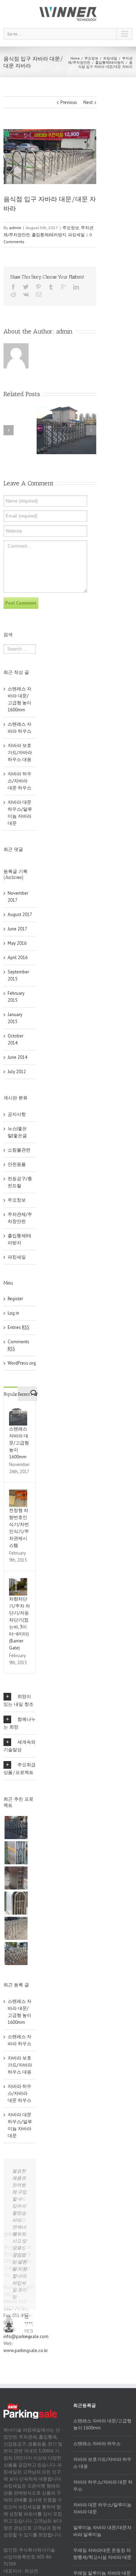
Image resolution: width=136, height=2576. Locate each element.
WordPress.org (22, 1363)
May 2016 (17, 943)
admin (15, 228)
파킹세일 (110, 58)
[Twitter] (26, 287)
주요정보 (91, 58)
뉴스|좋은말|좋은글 (17, 1132)
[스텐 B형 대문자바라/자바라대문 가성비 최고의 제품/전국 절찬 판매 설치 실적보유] (16, 1928)
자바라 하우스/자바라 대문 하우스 (20, 781)
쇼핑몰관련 (19, 1150)
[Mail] (39, 294)
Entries (18, 1327)
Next (88, 102)
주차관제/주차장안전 (20, 1218)
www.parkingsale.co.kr (26, 2476)
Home (75, 58)
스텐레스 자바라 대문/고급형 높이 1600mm (19, 1443)
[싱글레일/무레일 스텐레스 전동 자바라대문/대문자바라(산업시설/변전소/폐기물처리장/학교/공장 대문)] (16, 1954)
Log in (13, 1313)
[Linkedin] (76, 287)
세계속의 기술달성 (20, 1746)
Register (15, 1299)
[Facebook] (13, 287)
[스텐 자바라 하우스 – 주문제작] (16, 1903)
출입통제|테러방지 (110, 62)
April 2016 (18, 958)
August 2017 (20, 914)
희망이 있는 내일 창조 (18, 1700)
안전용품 (17, 1164)
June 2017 (17, 929)
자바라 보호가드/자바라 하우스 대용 (20, 752)
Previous (69, 102)
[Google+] (63, 287)
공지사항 (17, 1114)
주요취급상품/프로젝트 (20, 1769)
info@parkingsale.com (26, 2462)
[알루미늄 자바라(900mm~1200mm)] (16, 1853)
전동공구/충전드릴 (20, 1182)
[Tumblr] (51, 287)
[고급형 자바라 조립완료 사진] (16, 1878)
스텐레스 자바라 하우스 (97, 2570)
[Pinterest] (38, 287)
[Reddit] (13, 294)
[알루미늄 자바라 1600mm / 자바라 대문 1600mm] (16, 1828)
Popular (11, 1394)
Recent (24, 1394)
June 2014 (17, 1057)
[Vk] (26, 294)
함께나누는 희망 (20, 1723)
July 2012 (17, 1072)
